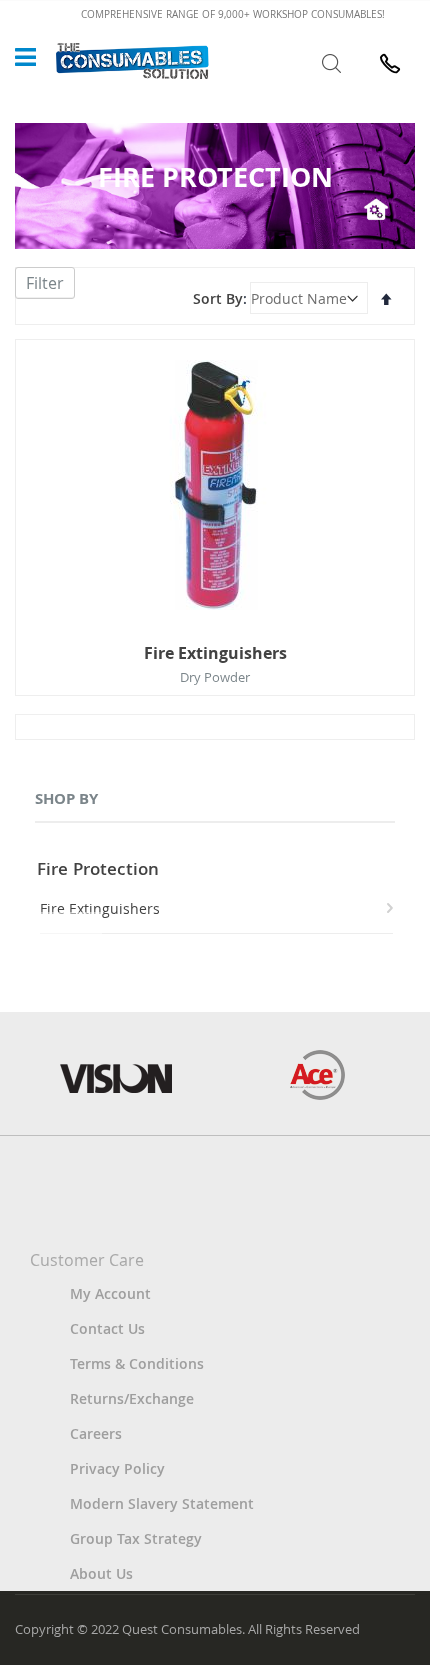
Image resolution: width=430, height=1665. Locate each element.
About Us (101, 1573)
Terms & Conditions (137, 1363)
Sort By (218, 298)
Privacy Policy (117, 1468)
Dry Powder (215, 677)
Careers (96, 1433)
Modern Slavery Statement (162, 1503)
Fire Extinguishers (215, 653)
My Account (110, 1293)
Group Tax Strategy (136, 1538)
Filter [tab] (45, 283)
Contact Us (107, 1328)
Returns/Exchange (132, 1398)
